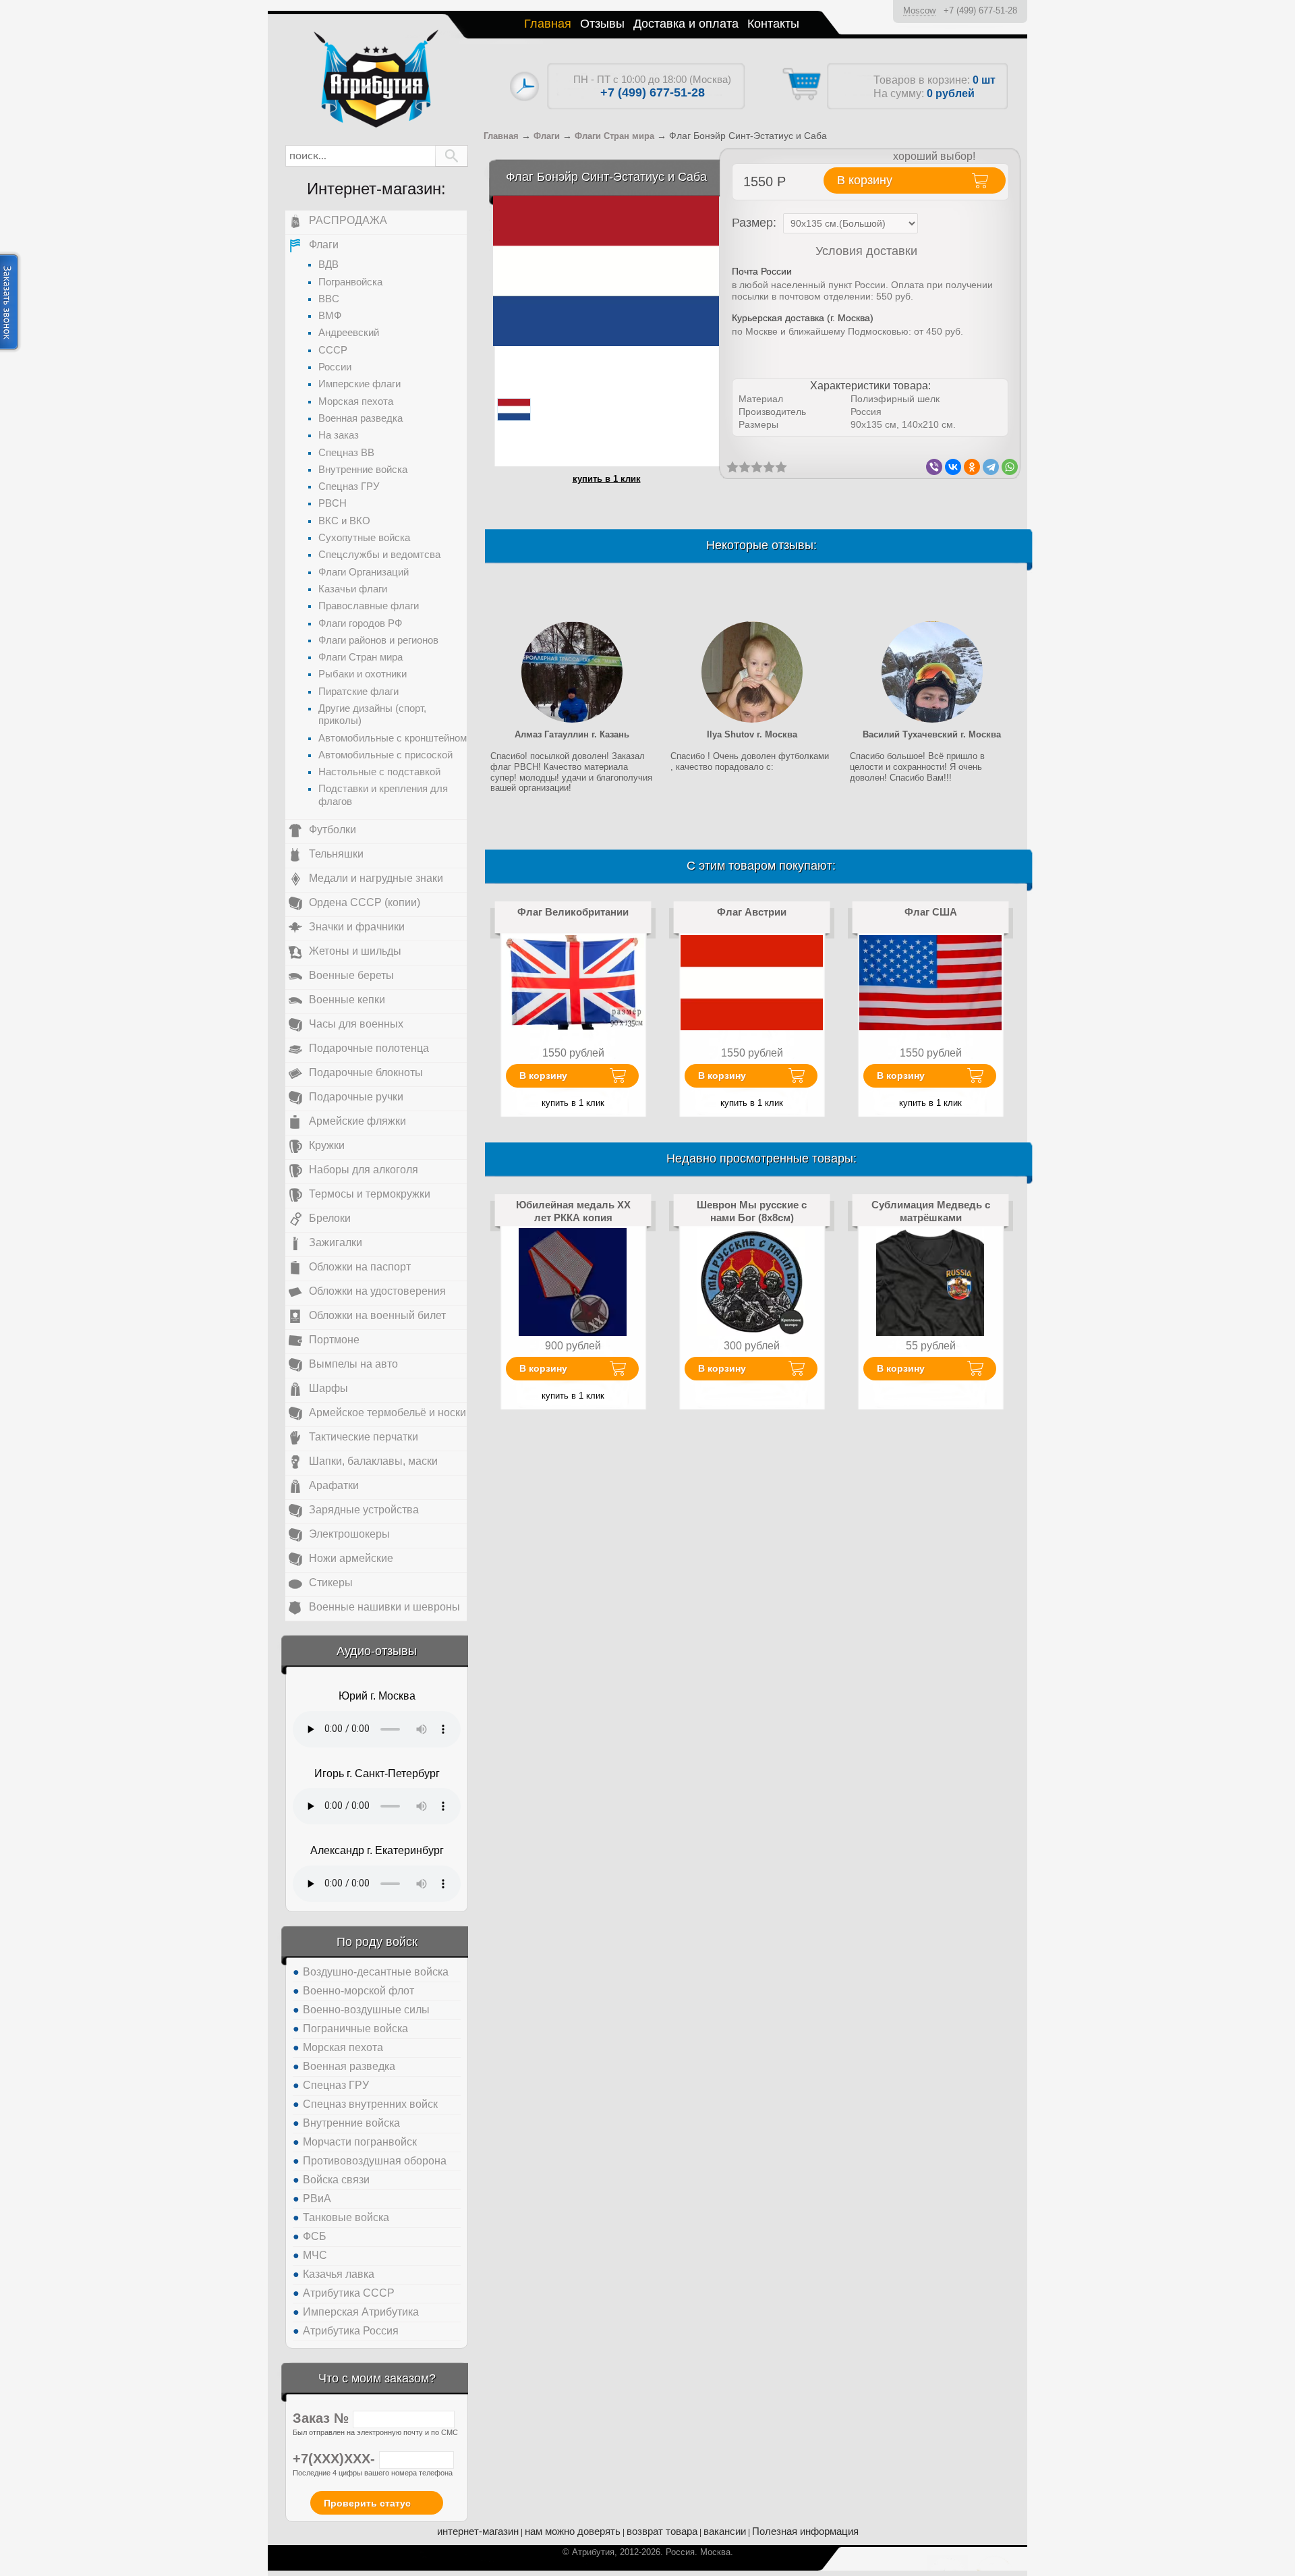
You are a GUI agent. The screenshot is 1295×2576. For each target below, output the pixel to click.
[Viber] (934, 467)
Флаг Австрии (752, 912)
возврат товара (662, 2531)
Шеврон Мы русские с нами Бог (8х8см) (752, 1211)
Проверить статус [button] (367, 2503)
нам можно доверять (573, 2531)
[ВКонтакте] (953, 467)
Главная (548, 24)
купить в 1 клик (607, 479)
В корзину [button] (865, 180)
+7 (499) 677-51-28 (980, 10)
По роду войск (377, 1942)
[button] (452, 156)
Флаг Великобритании (573, 912)
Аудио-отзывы (377, 1651)
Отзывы (602, 24)
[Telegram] (991, 467)
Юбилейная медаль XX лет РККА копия (573, 1211)
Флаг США (931, 912)
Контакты (773, 24)
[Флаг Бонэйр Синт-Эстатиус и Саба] (606, 270)
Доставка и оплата (686, 24)
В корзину (543, 1075)
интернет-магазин (478, 2531)
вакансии (725, 2531)
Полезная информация (805, 2531)
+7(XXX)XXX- (336, 2459)
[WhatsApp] (1010, 467)
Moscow (919, 10)
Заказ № (323, 2418)
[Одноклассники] (972, 467)
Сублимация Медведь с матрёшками (931, 1211)
